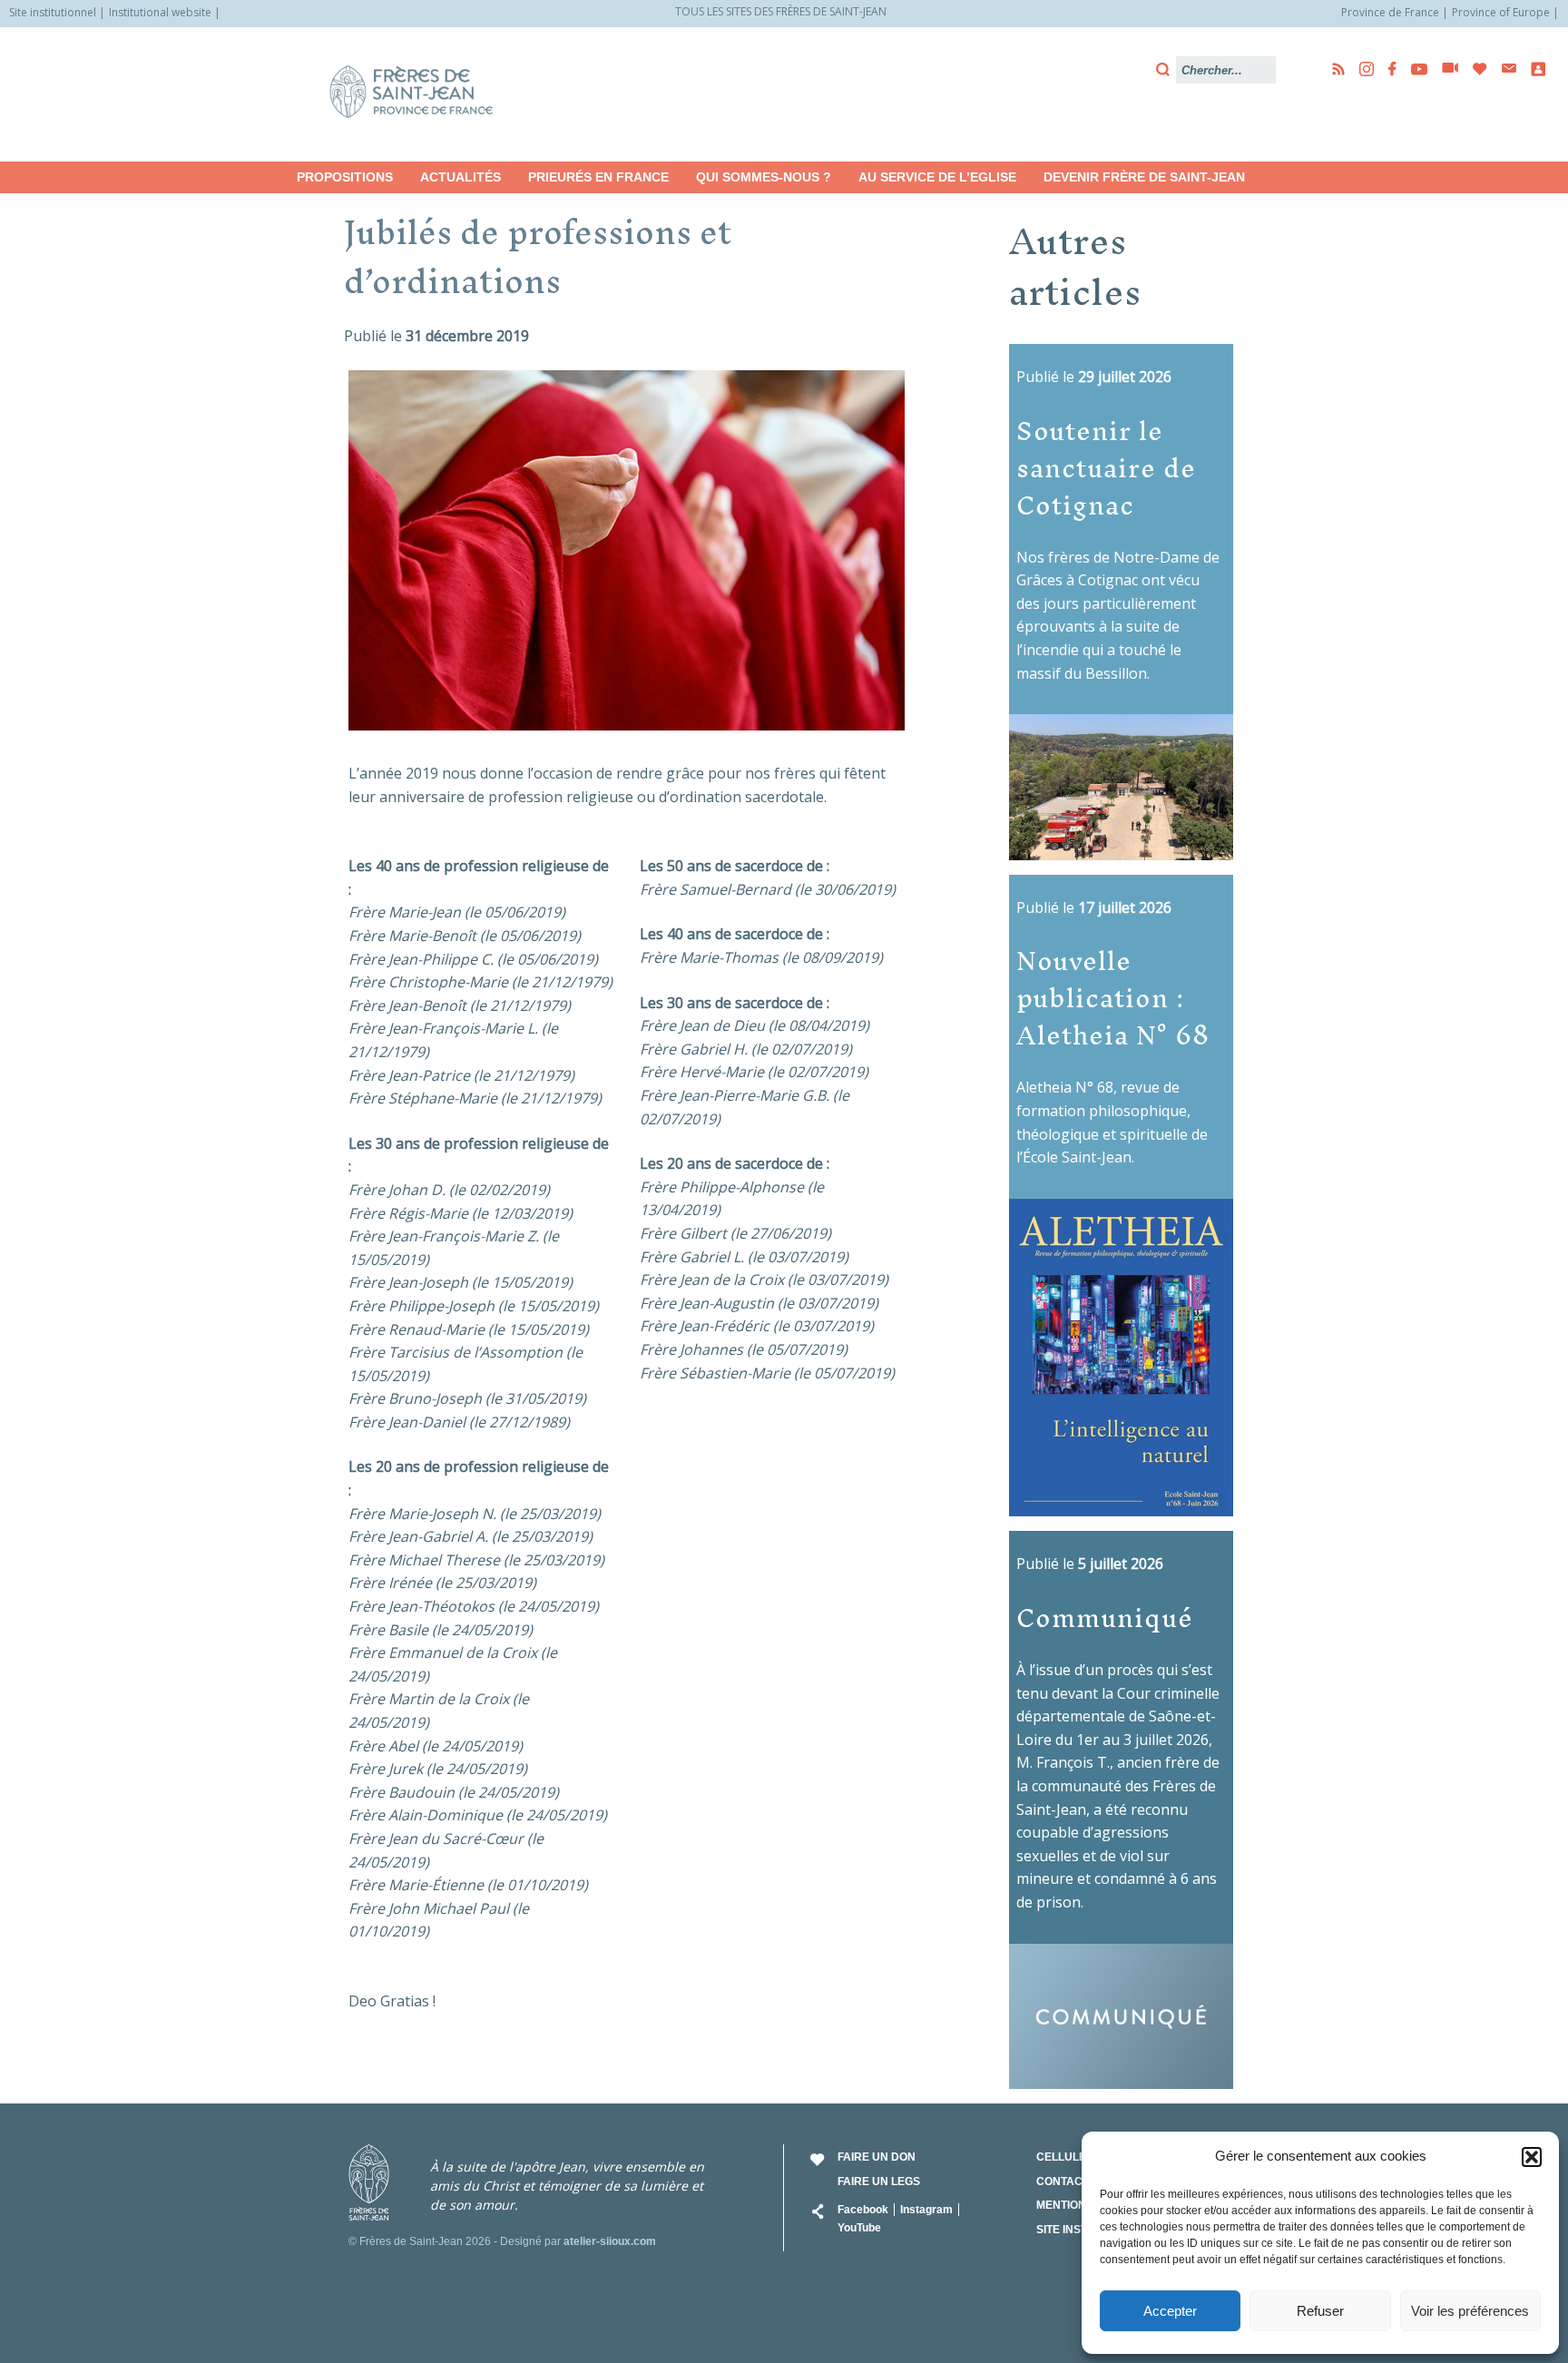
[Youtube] (1414, 69)
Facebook (863, 2210)
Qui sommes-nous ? (764, 177)
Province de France (1390, 12)
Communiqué (1105, 1617)
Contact (1063, 2182)
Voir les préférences (1470, 2311)
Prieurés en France (598, 177)
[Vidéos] (1445, 69)
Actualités (461, 177)
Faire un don (877, 2157)
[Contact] (1504, 69)
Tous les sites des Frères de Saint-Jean (781, 11)
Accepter (1170, 2311)
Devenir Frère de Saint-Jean (1144, 177)
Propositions (345, 177)
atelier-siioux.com (610, 2241)
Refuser (1320, 2311)
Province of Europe (1501, 12)
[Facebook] (1387, 69)
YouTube (859, 2228)
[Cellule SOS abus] (1533, 69)
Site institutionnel (53, 12)
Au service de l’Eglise (937, 177)
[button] (1532, 2157)
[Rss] (1333, 69)
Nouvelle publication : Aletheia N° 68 (1113, 997)
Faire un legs (879, 2182)
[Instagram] (1361, 69)
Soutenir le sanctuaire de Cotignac (1106, 467)
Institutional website (160, 12)
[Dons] (1475, 69)
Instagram (926, 2210)
